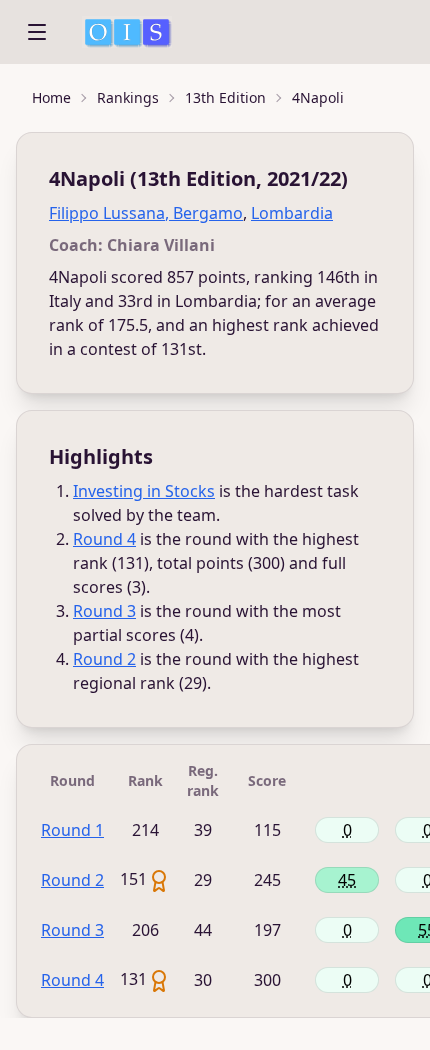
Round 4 (104, 539)
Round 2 (104, 659)
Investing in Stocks (144, 491)
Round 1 (72, 830)
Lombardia (292, 213)
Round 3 (104, 611)
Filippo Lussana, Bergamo (146, 213)
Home (51, 97)
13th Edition (225, 97)
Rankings (128, 97)
